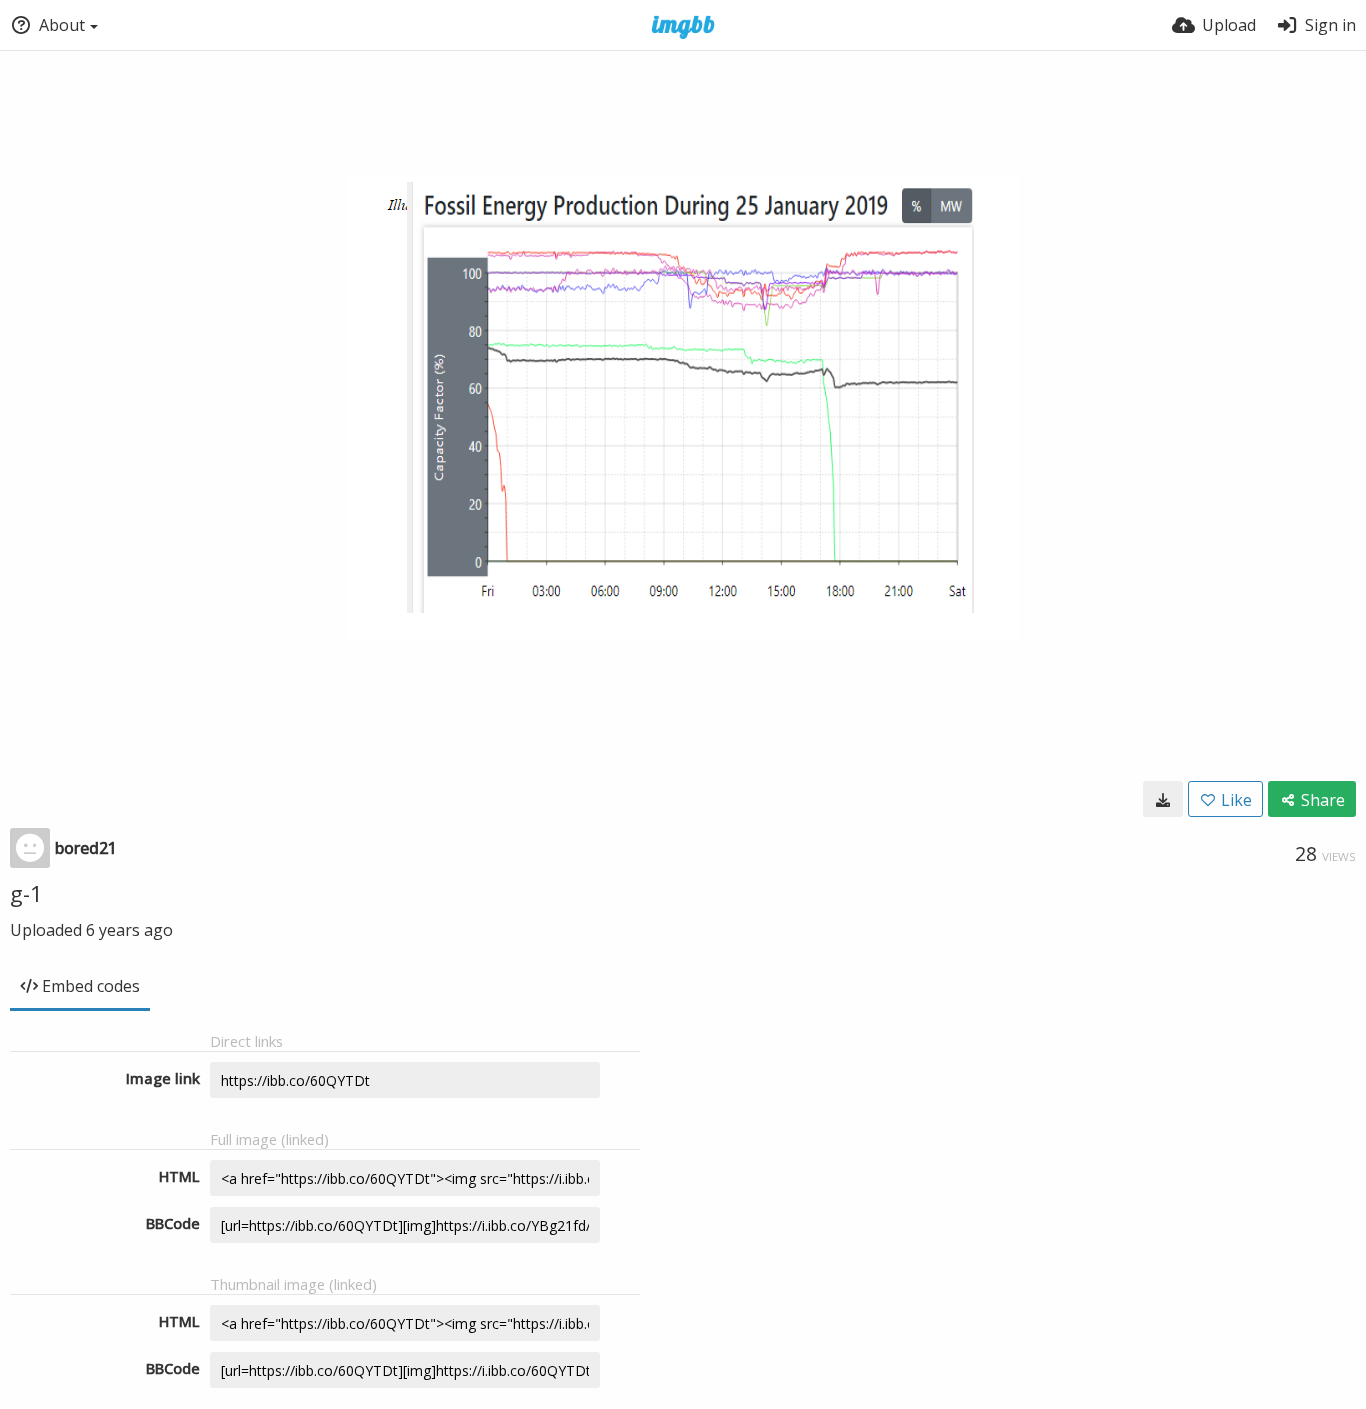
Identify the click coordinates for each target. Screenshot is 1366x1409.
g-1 (26, 893)
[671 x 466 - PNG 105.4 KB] (1163, 799)
